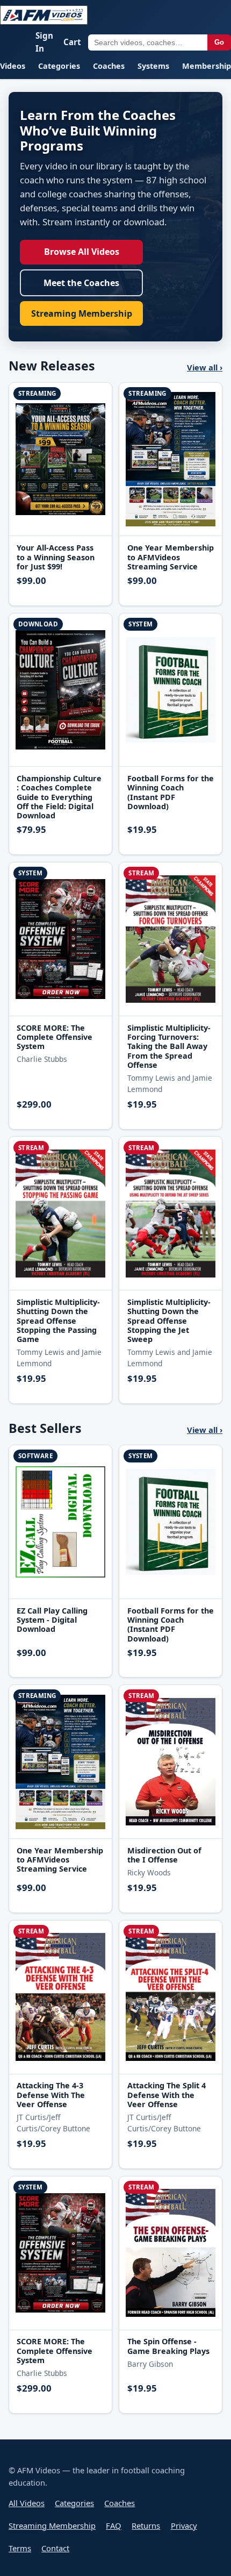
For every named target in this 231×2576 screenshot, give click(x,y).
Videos (13, 66)
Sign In (44, 42)
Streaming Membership (82, 313)
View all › (205, 367)
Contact (55, 2548)
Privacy (184, 2525)
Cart (72, 42)
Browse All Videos (82, 252)
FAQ (114, 2525)
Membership (207, 66)
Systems (153, 66)
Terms (20, 2548)
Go (219, 42)
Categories (59, 66)
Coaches (109, 66)
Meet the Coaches (81, 283)
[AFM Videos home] (44, 15)
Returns (146, 2525)
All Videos (27, 2503)
